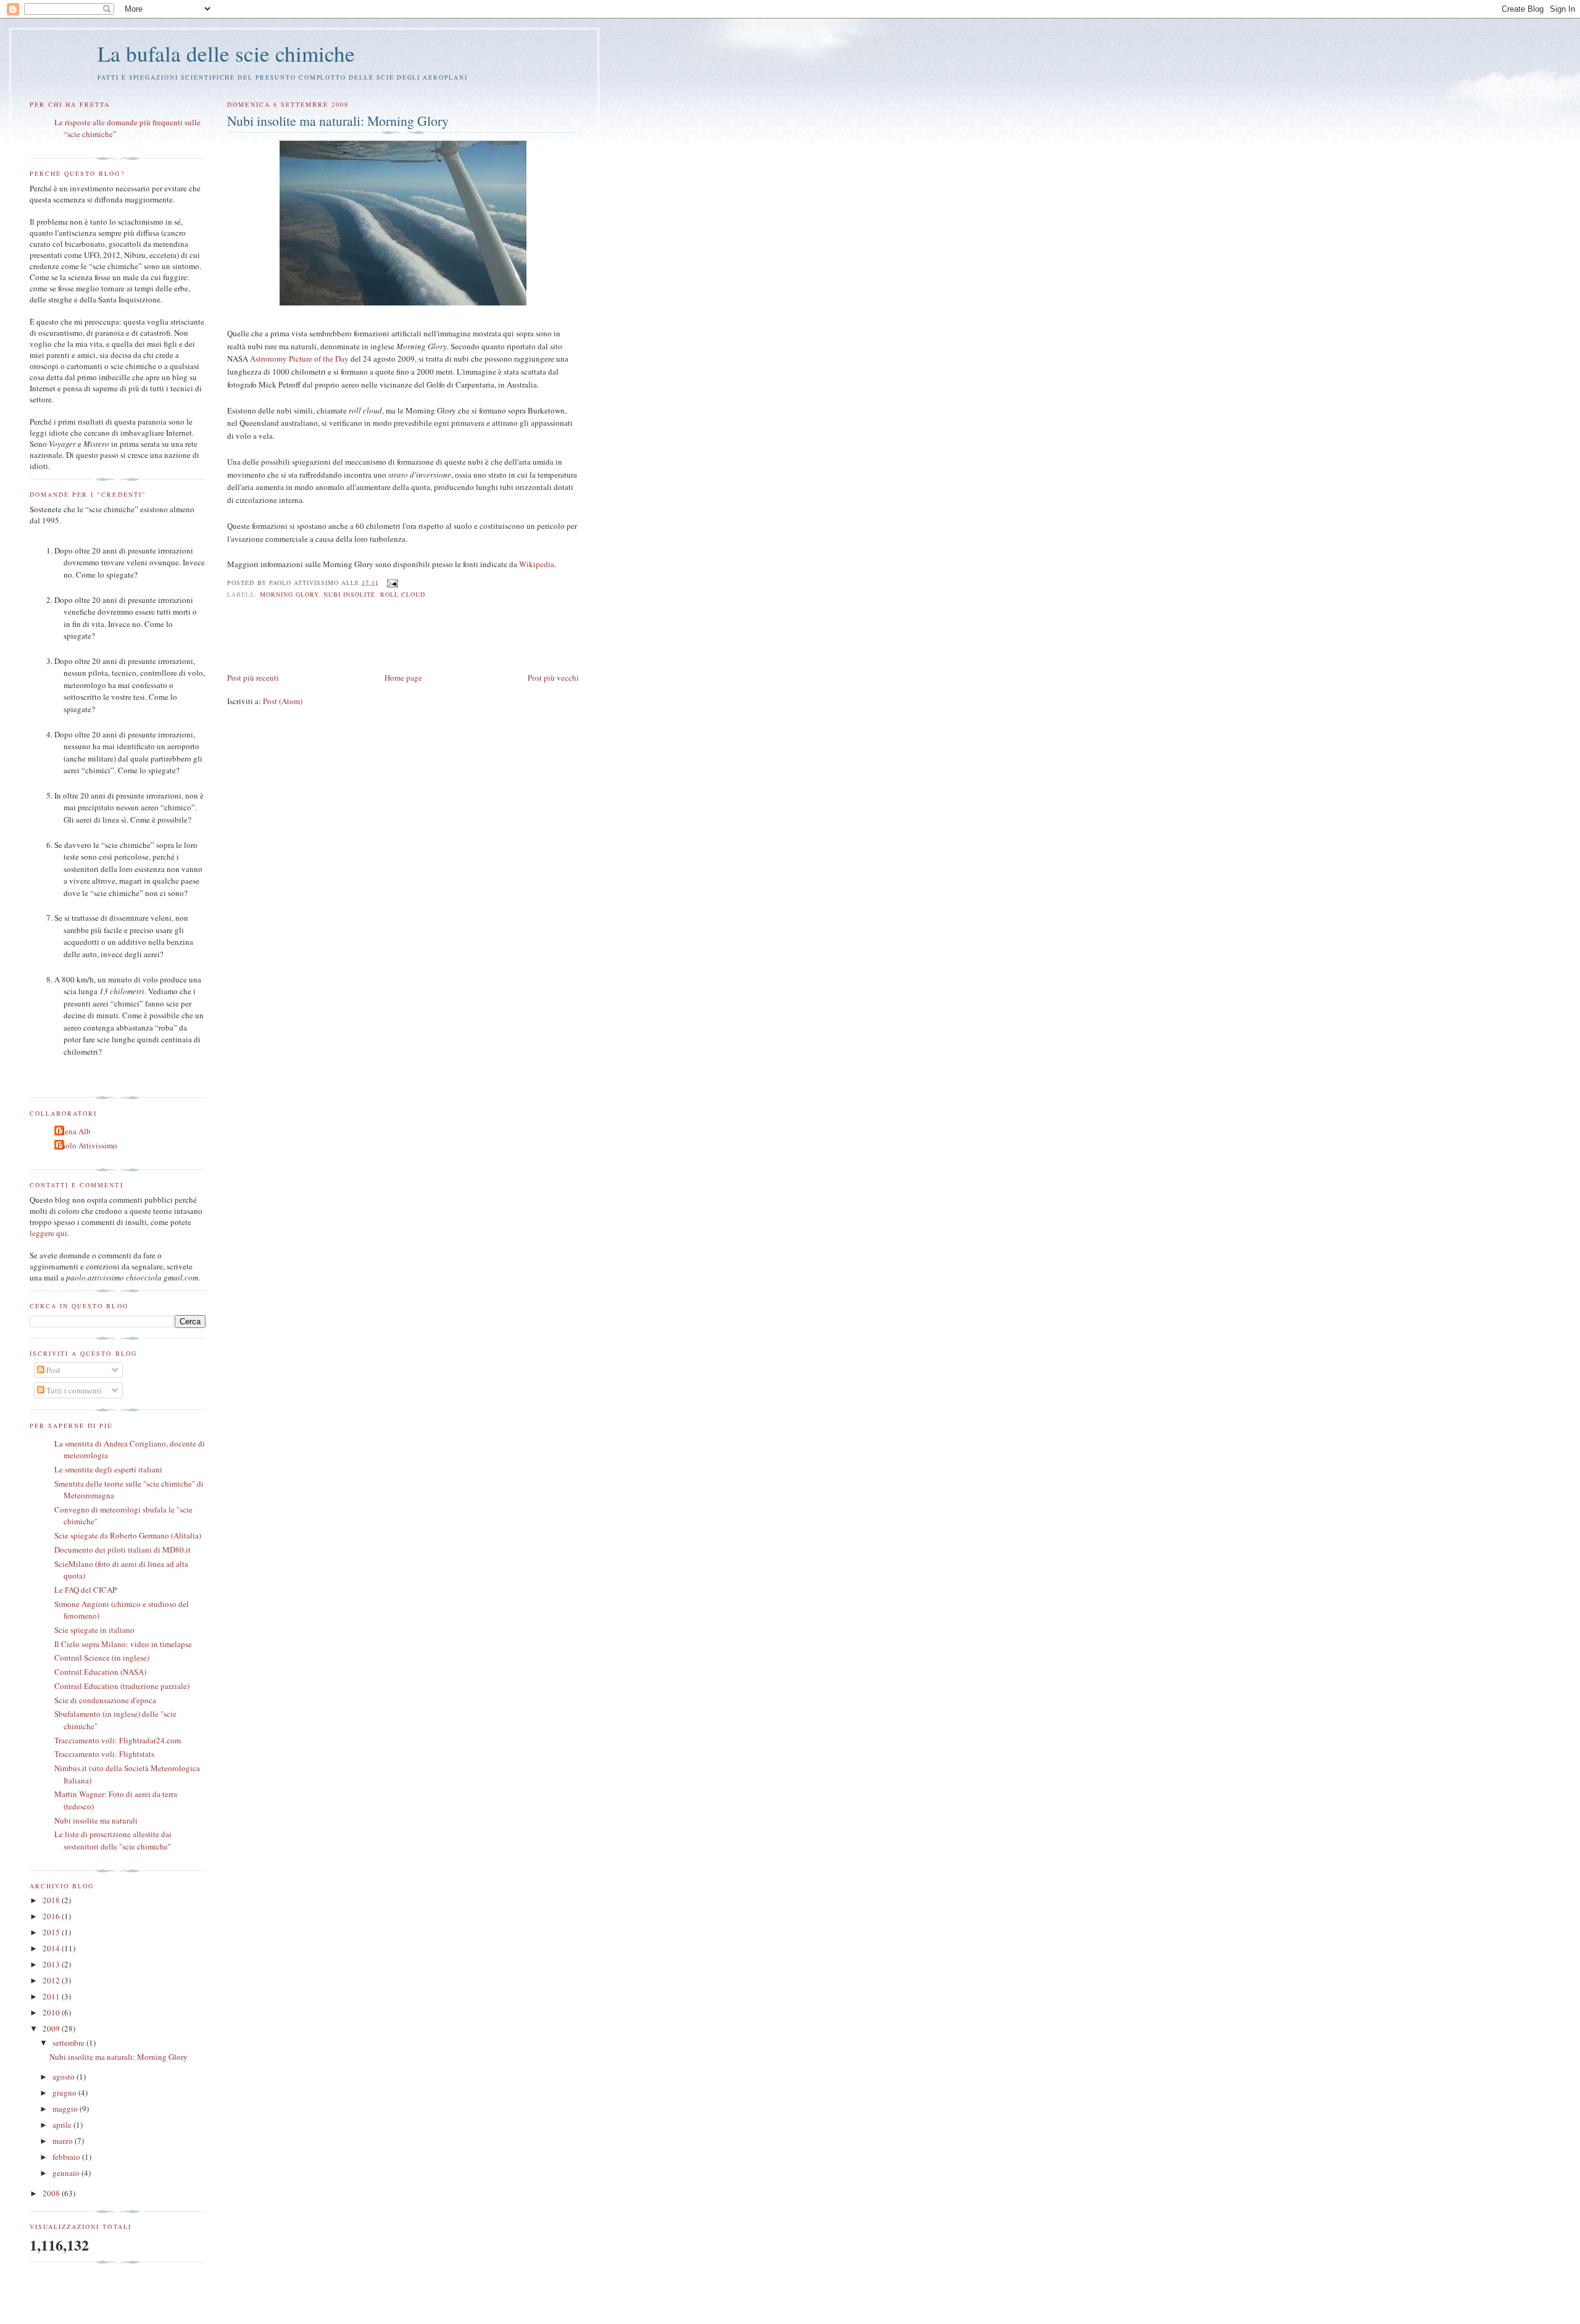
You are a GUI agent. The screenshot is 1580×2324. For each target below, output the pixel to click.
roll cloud (403, 594)
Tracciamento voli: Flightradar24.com (118, 1740)
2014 (52, 1948)
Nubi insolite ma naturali (96, 1820)
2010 (52, 2012)
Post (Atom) (283, 701)
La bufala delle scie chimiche (226, 53)
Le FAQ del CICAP (85, 1590)
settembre (69, 2043)
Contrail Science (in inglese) (102, 1658)
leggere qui (48, 1233)
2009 (52, 2028)
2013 (52, 1964)
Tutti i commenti (73, 1390)
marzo (64, 2141)
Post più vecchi (553, 678)
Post (52, 1370)
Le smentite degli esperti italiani (108, 1469)
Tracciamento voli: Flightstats (104, 1754)
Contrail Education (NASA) (100, 1672)
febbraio (67, 2157)
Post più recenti (253, 678)
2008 (52, 2193)
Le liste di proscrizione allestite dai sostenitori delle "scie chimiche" (113, 1840)
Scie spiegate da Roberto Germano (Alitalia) (128, 1535)
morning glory (289, 594)
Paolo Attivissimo (87, 1145)
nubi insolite (349, 594)
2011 (52, 1996)
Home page (403, 678)
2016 (52, 1916)
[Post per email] (391, 582)
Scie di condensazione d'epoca (105, 1700)
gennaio (67, 2173)
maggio (66, 2109)
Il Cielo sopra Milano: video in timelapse (123, 1644)
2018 (52, 1900)
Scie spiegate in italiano (94, 1630)
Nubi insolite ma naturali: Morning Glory (338, 121)
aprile (63, 2125)
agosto (64, 2077)
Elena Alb (74, 1131)
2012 (52, 1980)
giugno (65, 2093)
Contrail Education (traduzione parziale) (122, 1686)
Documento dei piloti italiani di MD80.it (123, 1550)
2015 (52, 1932)
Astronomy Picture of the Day (299, 359)
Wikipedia (537, 564)
